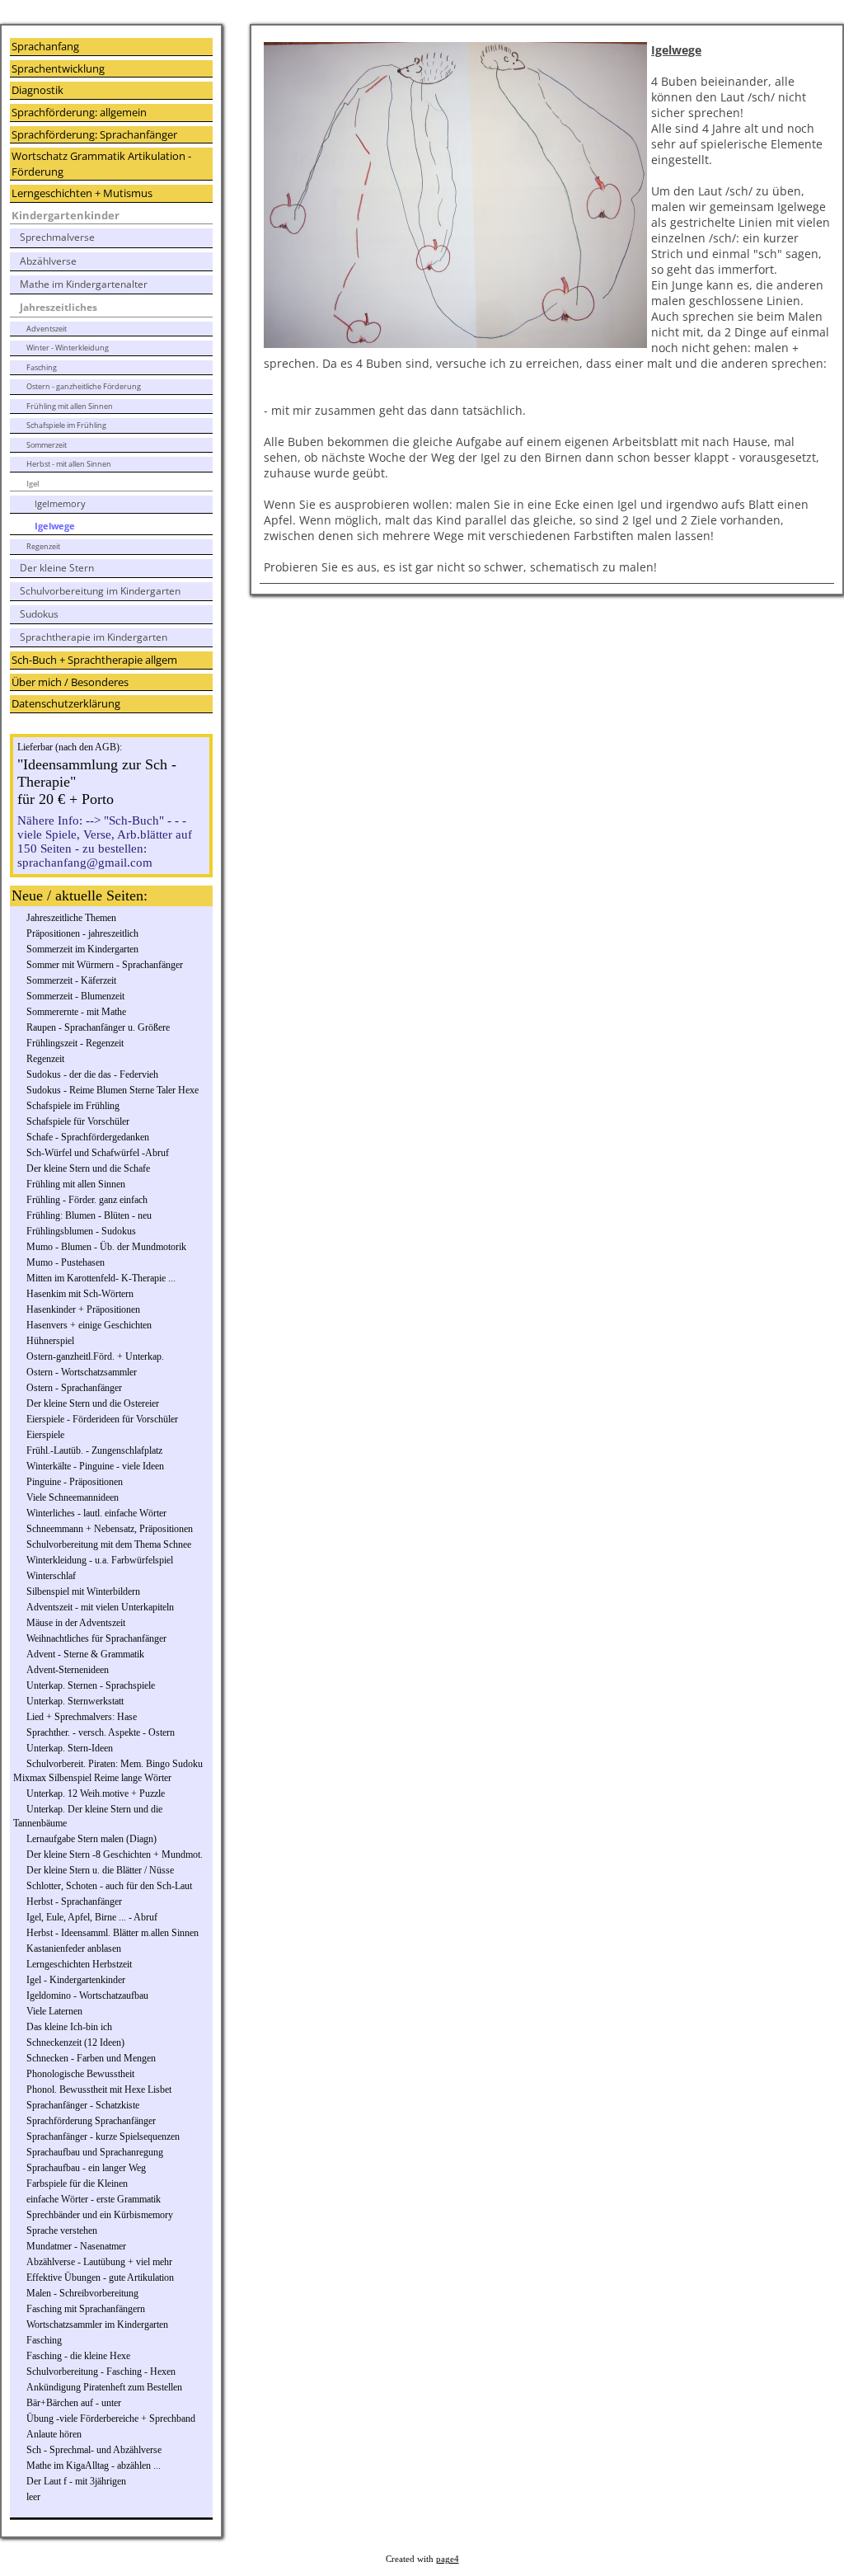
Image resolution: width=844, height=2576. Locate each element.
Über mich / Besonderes (70, 682)
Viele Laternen (54, 2011)
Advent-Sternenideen (68, 1670)
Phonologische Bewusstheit (80, 2074)
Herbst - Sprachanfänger (74, 1901)
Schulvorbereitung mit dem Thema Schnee (109, 1544)
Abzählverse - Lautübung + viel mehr (99, 2262)
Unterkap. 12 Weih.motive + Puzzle (96, 1793)
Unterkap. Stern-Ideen (70, 1748)
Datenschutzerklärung (66, 703)
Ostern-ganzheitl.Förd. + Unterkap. (95, 1356)
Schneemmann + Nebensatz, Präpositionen (110, 1529)
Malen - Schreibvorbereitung (82, 2293)
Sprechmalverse (57, 237)
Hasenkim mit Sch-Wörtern (80, 1294)
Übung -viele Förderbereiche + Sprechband (111, 2419)
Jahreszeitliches (59, 307)
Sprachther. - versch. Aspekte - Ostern (101, 1732)
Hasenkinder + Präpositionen (83, 1309)
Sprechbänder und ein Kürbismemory (100, 2215)
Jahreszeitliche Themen (71, 918)
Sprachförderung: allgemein (79, 112)
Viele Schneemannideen (73, 1497)
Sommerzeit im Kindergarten (82, 949)
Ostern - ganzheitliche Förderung (84, 386)
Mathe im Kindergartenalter (84, 284)
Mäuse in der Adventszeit (76, 1623)
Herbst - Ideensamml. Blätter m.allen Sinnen (113, 1933)
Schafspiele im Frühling (66, 425)
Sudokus (39, 614)
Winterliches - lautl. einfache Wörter (96, 1513)
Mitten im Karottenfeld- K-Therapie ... (101, 1278)
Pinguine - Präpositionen (75, 1482)
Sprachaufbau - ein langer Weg (86, 2168)
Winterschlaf (51, 1576)
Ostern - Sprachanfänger (74, 1388)
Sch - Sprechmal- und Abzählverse (94, 2450)
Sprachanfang (45, 46)
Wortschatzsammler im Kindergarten (97, 2325)
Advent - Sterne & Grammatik (85, 1654)
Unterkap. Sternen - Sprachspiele (91, 1685)
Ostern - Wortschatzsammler (82, 1372)
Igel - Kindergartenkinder (76, 1980)
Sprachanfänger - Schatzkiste (83, 2105)
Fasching (42, 367)
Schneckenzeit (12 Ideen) (75, 2042)
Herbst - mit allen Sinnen (69, 464)
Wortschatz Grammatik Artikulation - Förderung (101, 164)
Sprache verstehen (62, 2230)
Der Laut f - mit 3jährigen (76, 2481)
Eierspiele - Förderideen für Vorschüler (102, 1419)
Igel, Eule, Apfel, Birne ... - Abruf (92, 1917)
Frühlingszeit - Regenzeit (75, 1043)
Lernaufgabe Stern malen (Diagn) (91, 1839)
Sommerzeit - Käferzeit (71, 980)
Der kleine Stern (57, 568)
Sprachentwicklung (58, 68)
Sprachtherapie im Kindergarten (94, 637)
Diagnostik (38, 90)
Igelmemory (60, 503)
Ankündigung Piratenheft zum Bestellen (104, 2387)
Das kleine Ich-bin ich (69, 2027)
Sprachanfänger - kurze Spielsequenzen (103, 2136)
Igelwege (55, 526)
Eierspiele (45, 1435)
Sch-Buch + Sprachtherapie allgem (94, 660)
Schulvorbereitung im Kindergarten (100, 591)
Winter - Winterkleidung (68, 348)
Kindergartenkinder (66, 215)
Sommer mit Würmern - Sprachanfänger (105, 965)
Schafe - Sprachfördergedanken (88, 1137)
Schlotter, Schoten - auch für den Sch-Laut (109, 1886)
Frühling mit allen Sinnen (70, 406)
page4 (448, 2559)
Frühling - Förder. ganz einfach (87, 1200)
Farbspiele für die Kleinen (77, 2183)
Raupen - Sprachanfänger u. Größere (98, 1027)
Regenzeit (43, 546)
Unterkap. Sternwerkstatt (75, 1701)
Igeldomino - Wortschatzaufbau (87, 1995)
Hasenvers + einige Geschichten (89, 1325)
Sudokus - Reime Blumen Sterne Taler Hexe (113, 1090)
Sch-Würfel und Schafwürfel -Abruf (98, 1153)
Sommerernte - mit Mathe (76, 1012)
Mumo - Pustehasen (66, 1262)
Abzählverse (48, 261)
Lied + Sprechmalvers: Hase (82, 1717)
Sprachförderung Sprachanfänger (91, 2121)
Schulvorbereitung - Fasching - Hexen (101, 2372)
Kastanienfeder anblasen (74, 1948)
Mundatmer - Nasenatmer (76, 2246)
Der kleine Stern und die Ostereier (93, 1403)
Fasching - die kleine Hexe (78, 2356)
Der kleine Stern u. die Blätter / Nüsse (100, 1870)
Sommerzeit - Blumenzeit (75, 996)
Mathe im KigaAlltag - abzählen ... (94, 2466)
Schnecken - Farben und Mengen (91, 2058)
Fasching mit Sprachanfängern (86, 2309)
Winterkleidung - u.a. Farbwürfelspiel (100, 1560)
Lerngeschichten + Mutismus (82, 193)
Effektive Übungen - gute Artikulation (100, 2278)
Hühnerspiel (50, 1341)
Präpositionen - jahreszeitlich (82, 933)
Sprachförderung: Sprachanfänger (94, 134)
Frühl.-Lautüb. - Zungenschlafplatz (94, 1450)
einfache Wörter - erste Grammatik (94, 2199)
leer (33, 2497)
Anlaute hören (54, 2434)
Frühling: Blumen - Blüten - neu (89, 1215)
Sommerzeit (47, 445)
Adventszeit (47, 329)
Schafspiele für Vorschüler (78, 1121)
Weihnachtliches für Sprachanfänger (96, 1638)
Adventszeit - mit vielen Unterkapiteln (100, 1607)
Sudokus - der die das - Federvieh (92, 1074)
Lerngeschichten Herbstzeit (79, 1964)
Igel (33, 484)
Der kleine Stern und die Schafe (88, 1168)
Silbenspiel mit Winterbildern (83, 1591)
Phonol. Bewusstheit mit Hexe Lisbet (99, 2089)
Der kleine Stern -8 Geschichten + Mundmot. (115, 1854)
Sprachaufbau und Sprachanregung (95, 2152)
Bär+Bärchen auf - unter (74, 2403)
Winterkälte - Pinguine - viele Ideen (95, 1466)
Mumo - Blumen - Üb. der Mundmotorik (106, 1247)
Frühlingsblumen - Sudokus (81, 1231)
